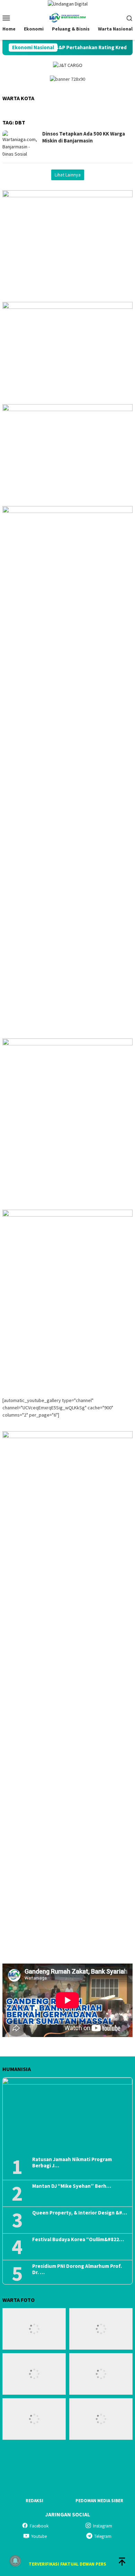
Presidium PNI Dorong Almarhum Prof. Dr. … (77, 2269)
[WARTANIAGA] (67, 17)
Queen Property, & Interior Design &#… (80, 2213)
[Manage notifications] (15, 2561)
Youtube (39, 2536)
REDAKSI (34, 2501)
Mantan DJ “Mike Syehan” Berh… (72, 2186)
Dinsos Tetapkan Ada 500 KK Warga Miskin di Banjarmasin (84, 137)
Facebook (39, 2526)
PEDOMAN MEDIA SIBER (99, 2501)
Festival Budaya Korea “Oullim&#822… (78, 2239)
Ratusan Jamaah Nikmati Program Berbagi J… (72, 2162)
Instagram (103, 2526)
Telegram (103, 2536)
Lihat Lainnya (68, 175)
